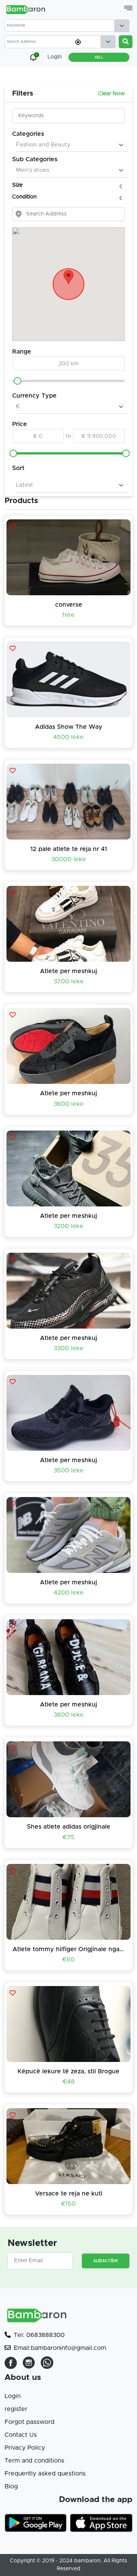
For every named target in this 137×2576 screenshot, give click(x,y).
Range (22, 352)
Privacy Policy (25, 2448)
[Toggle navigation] (128, 8)
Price (20, 424)
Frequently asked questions (45, 2474)
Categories (28, 134)
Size (18, 185)
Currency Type (34, 396)
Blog (11, 2486)
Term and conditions (34, 2461)
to (68, 436)
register (16, 2409)
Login (13, 2396)
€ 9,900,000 (99, 436)
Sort (18, 468)
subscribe (106, 2261)
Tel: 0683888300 (39, 2335)
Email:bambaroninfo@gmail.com (60, 2348)
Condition (25, 197)
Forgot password (29, 2422)
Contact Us (21, 2435)
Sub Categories (35, 159)
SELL (99, 57)
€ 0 (38, 436)
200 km (69, 364)
